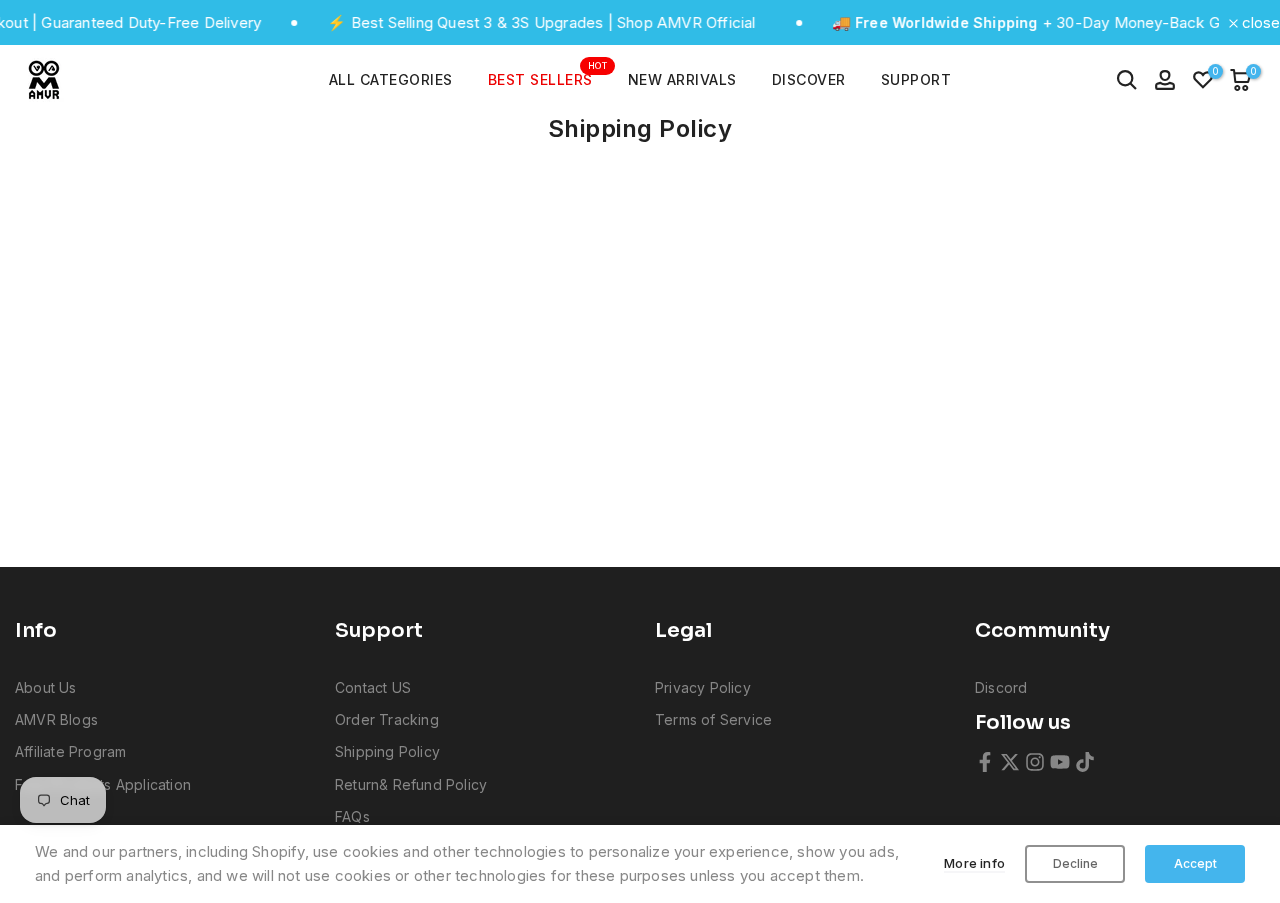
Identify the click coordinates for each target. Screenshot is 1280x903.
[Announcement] (514, 23)
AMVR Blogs (56, 719)
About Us (46, 687)
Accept (1195, 863)
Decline (1075, 863)
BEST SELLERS (548, 78)
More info (974, 863)
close (1259, 22)
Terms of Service (713, 719)
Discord (1001, 687)
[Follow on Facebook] (985, 762)
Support (916, 79)
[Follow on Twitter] (1010, 762)
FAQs (352, 816)
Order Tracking (387, 719)
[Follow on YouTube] (1060, 762)
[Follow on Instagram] (1035, 762)
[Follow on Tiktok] (1085, 762)
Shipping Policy (387, 751)
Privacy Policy (703, 687)
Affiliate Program (70, 751)
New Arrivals (682, 79)
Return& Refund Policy (411, 784)
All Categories (391, 79)
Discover (809, 79)
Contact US (373, 687)
